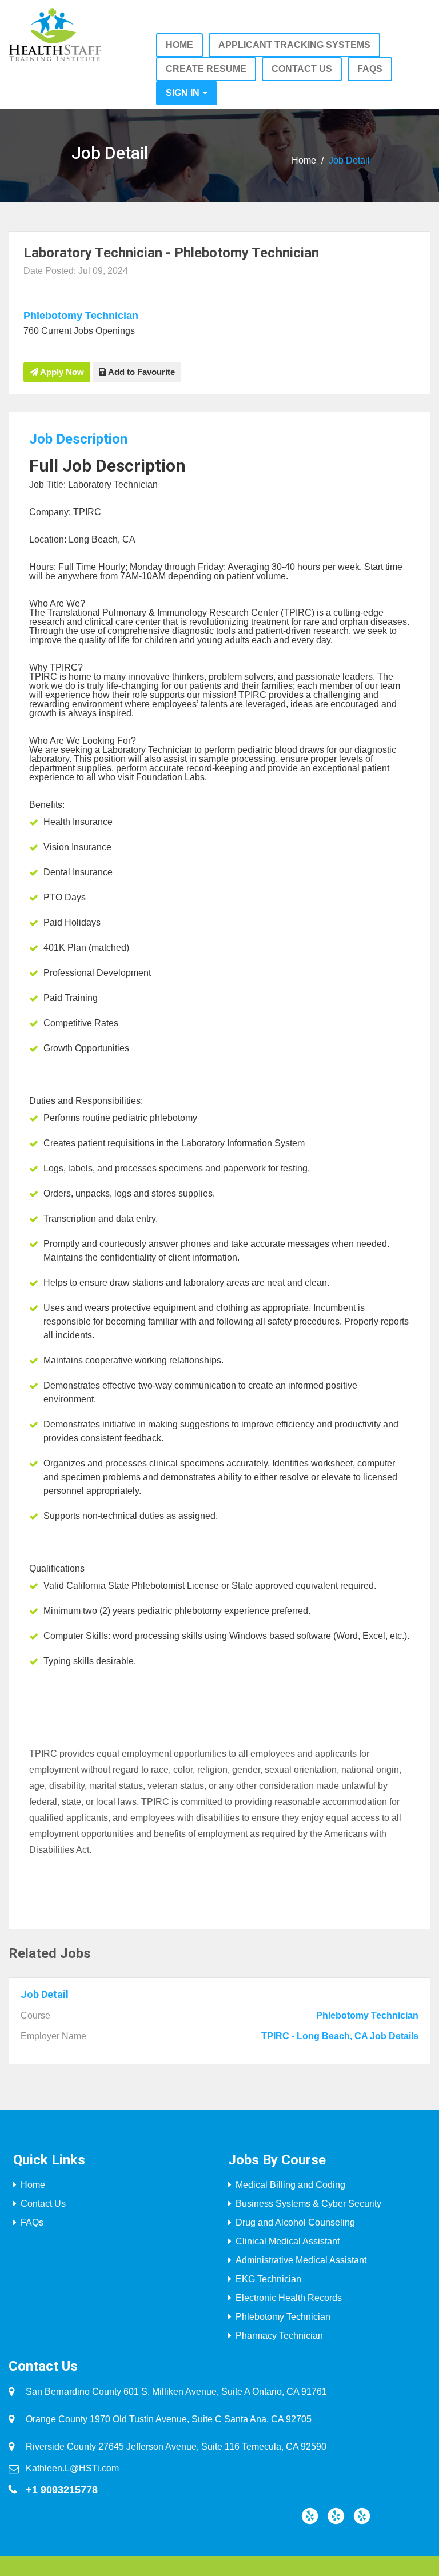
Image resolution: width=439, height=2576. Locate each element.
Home (179, 45)
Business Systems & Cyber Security (308, 2204)
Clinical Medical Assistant (288, 2241)
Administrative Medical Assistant (301, 2260)
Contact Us (43, 2204)
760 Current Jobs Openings (79, 331)
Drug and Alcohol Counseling (295, 2222)
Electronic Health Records (289, 2298)
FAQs (370, 69)
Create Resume (206, 69)
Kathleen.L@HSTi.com (72, 2468)
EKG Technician (268, 2279)
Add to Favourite (141, 372)
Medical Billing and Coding (290, 2185)
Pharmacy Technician (279, 2336)
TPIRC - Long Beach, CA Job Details (340, 2036)
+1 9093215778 (62, 2490)
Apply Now (61, 372)
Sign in (184, 93)
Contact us (302, 69)
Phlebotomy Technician (81, 316)
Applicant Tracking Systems (294, 45)
